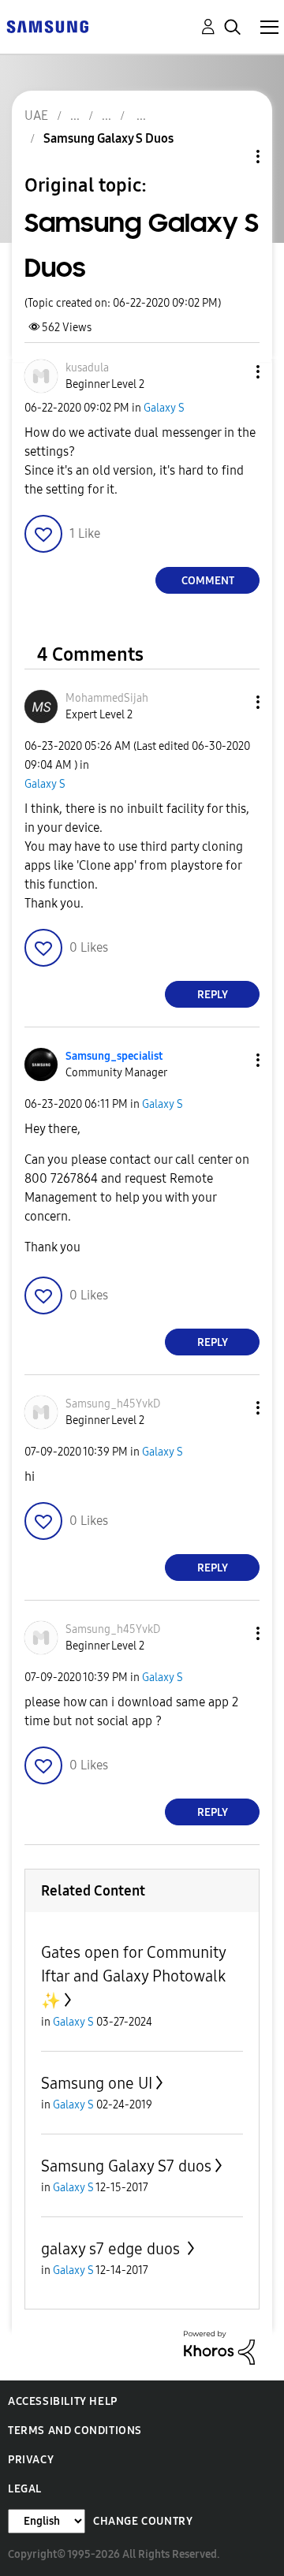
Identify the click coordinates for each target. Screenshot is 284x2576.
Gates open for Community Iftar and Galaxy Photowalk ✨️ (133, 1976)
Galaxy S (164, 408)
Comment (208, 581)
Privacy (31, 2460)
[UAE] (47, 26)
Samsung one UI (97, 2083)
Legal (25, 2489)
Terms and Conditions (75, 2431)
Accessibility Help (63, 2401)
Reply (213, 995)
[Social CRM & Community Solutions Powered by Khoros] (219, 2347)
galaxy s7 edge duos (112, 2249)
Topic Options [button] (231, 157)
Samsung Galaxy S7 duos (126, 2166)
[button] (232, 372)
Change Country (143, 2521)
